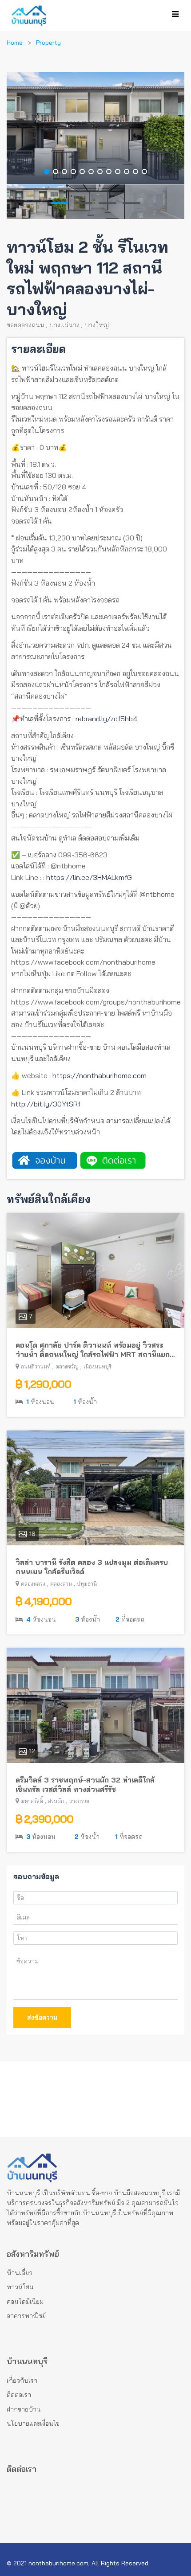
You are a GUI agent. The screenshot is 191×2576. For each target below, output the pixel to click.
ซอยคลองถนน (26, 325)
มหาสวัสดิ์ (32, 1801)
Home (15, 43)
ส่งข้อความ (42, 2017)
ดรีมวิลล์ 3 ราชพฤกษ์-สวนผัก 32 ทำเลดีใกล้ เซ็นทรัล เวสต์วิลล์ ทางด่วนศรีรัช (85, 1784)
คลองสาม (61, 1584)
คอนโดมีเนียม (25, 2302)
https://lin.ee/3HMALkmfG (89, 877)
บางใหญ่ (97, 325)
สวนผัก (56, 1801)
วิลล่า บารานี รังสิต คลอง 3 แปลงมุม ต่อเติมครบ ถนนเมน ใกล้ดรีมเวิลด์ (92, 1567)
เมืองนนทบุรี (97, 1366)
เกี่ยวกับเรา (22, 2381)
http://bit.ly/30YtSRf (46, 1104)
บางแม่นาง (64, 325)
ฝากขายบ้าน (24, 2409)
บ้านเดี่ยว (20, 2273)
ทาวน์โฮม (20, 2287)
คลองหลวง (33, 1584)
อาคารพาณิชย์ (26, 2316)
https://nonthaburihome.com (99, 1075)
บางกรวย (79, 1801)
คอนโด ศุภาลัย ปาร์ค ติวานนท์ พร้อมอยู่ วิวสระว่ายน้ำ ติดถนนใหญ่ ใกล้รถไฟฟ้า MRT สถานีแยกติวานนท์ (93, 1350)
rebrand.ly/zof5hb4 (106, 719)
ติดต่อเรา (19, 2395)
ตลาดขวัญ (67, 1366)
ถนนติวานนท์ (36, 1366)
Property (48, 43)
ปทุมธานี (87, 1584)
